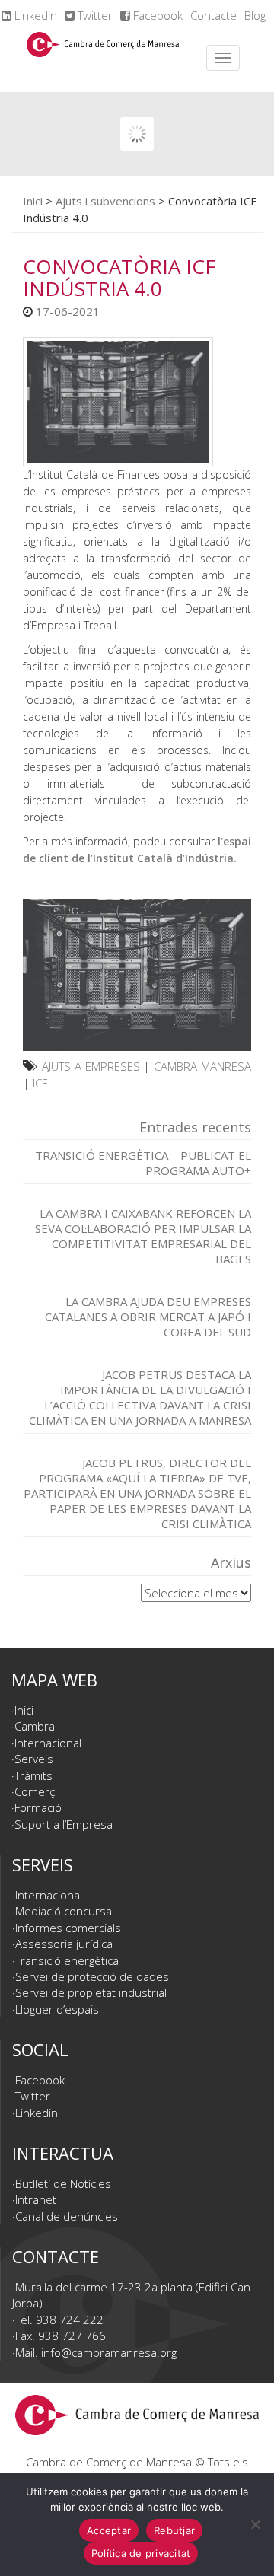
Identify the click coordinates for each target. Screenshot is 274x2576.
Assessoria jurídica (64, 1944)
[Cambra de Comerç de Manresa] (103, 58)
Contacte (213, 15)
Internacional (48, 1743)
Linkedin (34, 15)
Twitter (94, 15)
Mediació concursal (65, 1911)
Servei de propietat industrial (91, 1992)
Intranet (36, 2199)
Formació (38, 1807)
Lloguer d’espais (57, 2009)
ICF (40, 1083)
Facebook (156, 15)
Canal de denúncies (67, 2216)
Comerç (35, 1791)
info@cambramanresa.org (109, 2352)
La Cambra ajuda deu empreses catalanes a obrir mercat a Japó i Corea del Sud (148, 1317)
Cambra (35, 1726)
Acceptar (109, 2530)
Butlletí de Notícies (63, 2183)
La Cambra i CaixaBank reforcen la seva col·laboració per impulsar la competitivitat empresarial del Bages (143, 1236)
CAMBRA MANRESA (202, 1066)
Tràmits (33, 1775)
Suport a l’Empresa (64, 1824)
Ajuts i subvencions (105, 201)
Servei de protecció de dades (92, 1976)
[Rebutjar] (255, 2524)
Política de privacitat (141, 2553)
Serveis (34, 1759)
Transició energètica (67, 1960)
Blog (255, 15)
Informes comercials (68, 1928)
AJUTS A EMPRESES (91, 1066)
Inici (33, 201)
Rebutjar (174, 2530)
